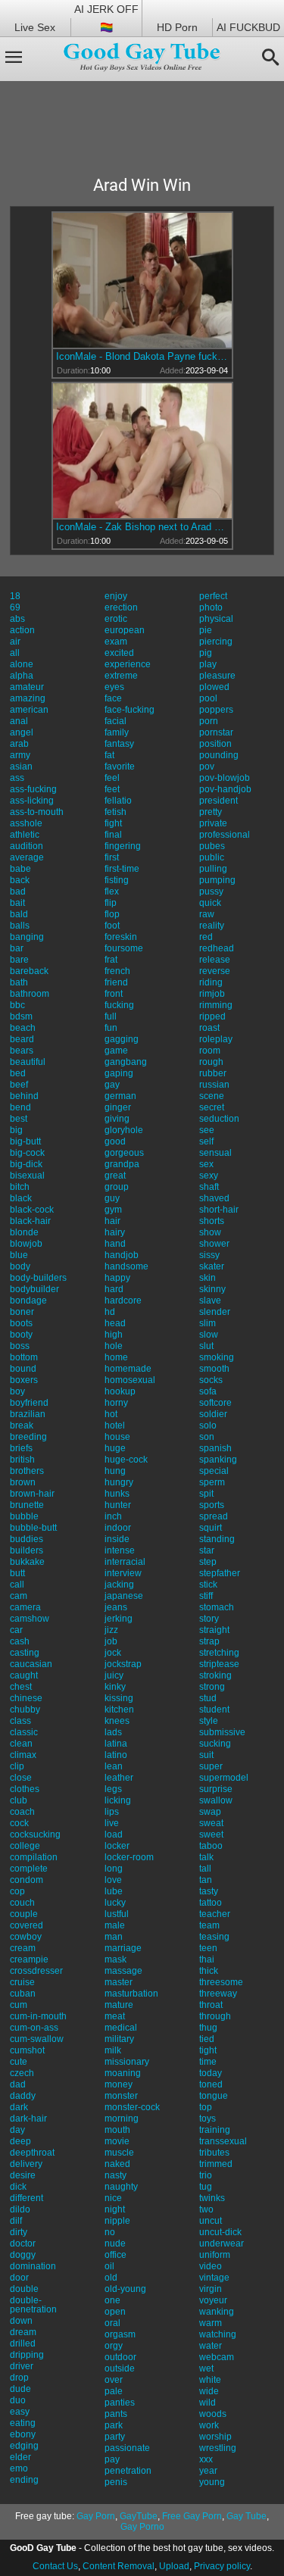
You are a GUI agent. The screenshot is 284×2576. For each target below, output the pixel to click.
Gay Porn (96, 2516)
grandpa (122, 1164)
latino (116, 1755)
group (117, 1187)
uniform (215, 2255)
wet (206, 2368)
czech (22, 2073)
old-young (125, 2289)
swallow (216, 1800)
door (19, 2278)
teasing (214, 1937)
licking (118, 1800)
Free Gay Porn (192, 2516)
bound (23, 1369)
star (207, 1550)
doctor (23, 2243)
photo (211, 607)
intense (120, 1550)
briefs (21, 1448)
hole (114, 1346)
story (209, 1619)
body (20, 1266)
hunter (118, 1505)
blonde (24, 1232)
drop (19, 2378)
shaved (214, 1198)
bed (18, 1073)
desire (23, 2175)
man (114, 1937)
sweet (211, 1834)
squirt (211, 1528)
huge (115, 1448)
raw (207, 914)
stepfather (220, 1573)
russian (214, 1085)
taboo (211, 1846)
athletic (25, 835)
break (22, 1425)
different (27, 2198)
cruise (22, 1982)
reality (212, 926)
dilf (16, 2221)
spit (206, 1494)
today (211, 2073)
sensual (215, 1153)
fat (109, 755)
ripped (212, 1016)
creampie (29, 1959)
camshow (30, 1619)
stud (208, 1698)
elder (20, 2457)
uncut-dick (220, 2232)
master (119, 1982)
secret (212, 1107)
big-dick (26, 1164)
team (209, 1925)
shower (214, 1244)
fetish (115, 812)
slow (209, 1335)
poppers (216, 710)
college (25, 1846)
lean (114, 1766)
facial (115, 721)
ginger (118, 1107)
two (206, 2209)
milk (113, 2050)
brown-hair (32, 1494)
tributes (214, 2153)
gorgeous (124, 1153)
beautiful (28, 1062)
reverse (215, 971)
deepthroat (32, 2153)
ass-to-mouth (37, 812)
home (116, 1357)
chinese (26, 1698)
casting (25, 1653)
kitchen (119, 1710)
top (206, 2107)
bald (19, 914)
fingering (123, 846)
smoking (217, 1357)
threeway (218, 1994)
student (214, 1710)
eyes (114, 687)
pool (208, 698)
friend (116, 982)
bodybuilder (34, 1289)
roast (209, 1028)
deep (20, 2141)
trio (206, 2175)
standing (217, 1539)
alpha (22, 676)
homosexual (130, 1380)
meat (115, 2016)
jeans (116, 1607)
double (24, 2289)
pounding (219, 755)
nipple (117, 2221)
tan (206, 1880)
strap (209, 1641)
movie (117, 2141)
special (214, 1471)
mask (115, 1959)
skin (208, 1278)
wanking (217, 2312)
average (27, 857)
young (212, 2482)
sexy (209, 1176)
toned (211, 2084)
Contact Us (55, 2566)
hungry (119, 1482)
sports (212, 1505)
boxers (24, 1380)
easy (20, 2412)
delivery (26, 2164)
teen (208, 1948)
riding (211, 982)
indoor (118, 1528)
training (215, 2130)
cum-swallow (37, 2039)
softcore (215, 1403)
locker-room (129, 1857)
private (213, 823)
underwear (222, 2243)
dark (19, 2107)
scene (212, 1096)
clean (21, 1744)
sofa (208, 1391)
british (22, 1460)
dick (18, 2187)
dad (18, 2084)
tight (208, 2050)
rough (211, 1062)
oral (112, 2323)
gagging (122, 1039)
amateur (27, 687)
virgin (211, 2289)
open (115, 2312)
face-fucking (130, 710)
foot (112, 926)
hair (112, 1221)
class (20, 1721)
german (120, 1096)
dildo (20, 2209)
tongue (214, 2096)
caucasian (31, 1664)
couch (22, 1903)
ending (24, 2480)
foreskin (121, 937)
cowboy (26, 1937)
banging (27, 937)
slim (208, 1323)
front (114, 994)
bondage (28, 1300)
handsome (126, 1266)
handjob (122, 1255)
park (114, 2425)
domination (33, 2266)
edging (24, 2446)
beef (19, 1085)
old (111, 2278)
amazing (28, 698)
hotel (115, 1425)
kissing (119, 1698)
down (21, 2321)
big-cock (27, 1153)
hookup (120, 1391)
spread (214, 1516)
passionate (127, 2448)
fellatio (118, 801)
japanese (124, 1596)
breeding (28, 1437)
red (206, 937)
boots (21, 1323)
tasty (209, 1891)
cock (19, 1823)
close (21, 1778)
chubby (25, 1710)
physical (216, 619)
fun (111, 1028)
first (112, 857)
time (208, 2062)
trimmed (216, 2164)
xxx (206, 2459)
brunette (27, 1505)
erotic (116, 619)
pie (206, 630)
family (117, 732)
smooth (214, 1369)
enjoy (116, 596)
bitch (20, 1187)
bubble (24, 1516)
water (211, 2346)
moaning (123, 2073)
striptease (219, 1664)
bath (19, 982)
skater (212, 1266)
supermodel (224, 1778)
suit (206, 1755)
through (215, 2016)
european (125, 630)
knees (117, 1721)
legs (113, 1789)
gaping (119, 1073)
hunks (117, 1494)
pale (114, 2391)
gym (113, 1210)
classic (24, 1732)
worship (215, 2437)
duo (18, 2400)
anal (19, 721)
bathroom (30, 994)
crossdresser (36, 1971)
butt (17, 1573)
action (22, 630)
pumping (217, 880)
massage (123, 1971)
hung (115, 1471)
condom (27, 1880)
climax (23, 1755)
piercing (216, 642)
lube (114, 1891)
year (208, 2471)
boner (22, 1312)
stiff (206, 1596)
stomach (217, 1607)
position (215, 744)
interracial (125, 1562)
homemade (128, 1369)
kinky (115, 1687)
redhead (217, 948)
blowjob (26, 1244)
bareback (29, 971)
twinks (212, 2198)
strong (212, 1687)
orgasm (120, 2334)
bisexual (27, 1176)
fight (113, 823)
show (210, 1232)
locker (117, 1846)
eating (23, 2423)
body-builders (38, 1278)
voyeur (213, 2300)
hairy (115, 1232)
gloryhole (124, 1130)
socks (211, 1380)
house (117, 1437)
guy (112, 1198)
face (113, 698)
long (114, 1869)
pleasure (217, 676)
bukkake (27, 1562)
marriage (123, 1948)
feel (112, 778)
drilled (23, 2343)
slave (210, 1300)
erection (121, 607)
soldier (213, 1414)
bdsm (21, 1016)
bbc (17, 1005)
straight (214, 1630)
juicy (114, 1675)
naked (117, 2164)
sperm (212, 1482)
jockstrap (123, 1664)
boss (20, 1346)
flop (112, 914)
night (115, 2209)
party (115, 2437)
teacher (215, 1914)
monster (121, 2096)
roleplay (216, 1039)
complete (29, 1869)
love (113, 1880)
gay (112, 1085)
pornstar (216, 732)
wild (208, 2403)
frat (111, 960)
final (113, 835)
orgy (114, 2346)
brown (23, 1482)
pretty (211, 812)
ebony (23, 2434)
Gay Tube (247, 2516)
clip (17, 1766)
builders (27, 1550)
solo (208, 1425)
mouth (117, 2130)
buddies (27, 1539)
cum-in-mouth (38, 2016)
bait (17, 903)
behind (24, 1096)
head (115, 1323)
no (110, 2232)
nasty (115, 2175)
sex (206, 1164)
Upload (174, 2566)
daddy (23, 2096)
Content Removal (119, 2566)
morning (122, 2119)
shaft (209, 1187)
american (29, 710)
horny (116, 1403)
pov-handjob (225, 789)
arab (19, 744)
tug (206, 2187)
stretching (219, 1653)
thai (207, 1959)
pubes (212, 846)
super (211, 1766)
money (119, 2084)
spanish (215, 1448)
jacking (119, 1585)
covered (27, 1925)
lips (112, 1812)
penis (116, 2482)
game (116, 1051)
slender (215, 1312)
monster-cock (132, 2107)
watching (218, 2334)
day (17, 2130)
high (114, 1335)
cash (20, 1641)
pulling (213, 869)
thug (208, 2028)
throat (211, 2005)
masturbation (131, 1994)
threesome (221, 1982)
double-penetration (33, 2305)
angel (22, 732)
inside (117, 1539)
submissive (222, 1732)
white (210, 2380)
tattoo (211, 1903)
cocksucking (35, 1834)
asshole (26, 823)
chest (21, 1687)
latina (116, 1744)
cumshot (27, 2050)
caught (24, 1675)
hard (114, 1289)
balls (20, 926)
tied (207, 2039)
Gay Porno (142, 2527)
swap (210, 1812)
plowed (214, 687)
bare (19, 960)
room (210, 1051)
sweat (211, 1823)
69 (15, 607)
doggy (23, 2255)
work (209, 2425)
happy (117, 1278)
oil (109, 2266)
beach (23, 1028)
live (112, 1823)
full (111, 1016)
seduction (219, 1119)
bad (18, 891)
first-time (122, 869)
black (21, 1198)
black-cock (32, 1210)
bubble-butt (33, 1528)
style (209, 1721)
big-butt (25, 1141)
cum (19, 2005)
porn (209, 721)
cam (19, 1596)
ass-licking (32, 801)
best (19, 1119)
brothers (27, 1471)
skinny (212, 1289)
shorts (212, 1221)
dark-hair (28, 2119)
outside (120, 2368)
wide (209, 2391)
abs (17, 619)
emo (19, 2468)
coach (22, 1812)
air (15, 642)
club (19, 1800)
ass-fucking (33, 789)
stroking (215, 1675)
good (115, 1141)
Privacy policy (222, 2566)
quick (210, 903)
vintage (214, 2278)
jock (113, 1653)
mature (119, 2005)
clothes (25, 1789)
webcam (217, 2357)
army (20, 755)
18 (15, 596)
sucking (215, 1744)
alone (22, 664)
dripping (27, 2355)
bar (17, 948)
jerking (119, 1619)
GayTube (139, 2516)
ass (17, 778)
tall (205, 1869)
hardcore (123, 1300)
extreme (121, 676)
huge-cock (126, 1460)
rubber (213, 1073)
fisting (117, 880)
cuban (23, 1994)
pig (206, 653)
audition (27, 846)
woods (213, 2414)
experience (128, 664)
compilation (34, 1857)
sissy (209, 1255)
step (208, 1562)
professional (225, 835)
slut (206, 1346)
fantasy (119, 744)
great (115, 1176)
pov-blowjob (225, 778)
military (119, 2039)
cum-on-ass (34, 2028)
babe (20, 869)
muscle (119, 2153)
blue (19, 1255)
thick (209, 1971)
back (20, 880)
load (114, 1834)
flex (112, 891)
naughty (121, 2187)
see (207, 1130)
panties (120, 2403)
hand (115, 1244)
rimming (216, 1005)
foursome (124, 948)
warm (211, 2323)
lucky (115, 1903)
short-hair (219, 1210)
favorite (120, 767)
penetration (128, 2471)
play (208, 664)
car (16, 1630)
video (211, 2266)
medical (121, 2028)
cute (19, 2062)
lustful (117, 1914)
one (112, 2300)
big (16, 1130)
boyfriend (29, 1403)
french (117, 971)
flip (111, 903)
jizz (111, 1630)
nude (115, 2243)
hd (110, 1312)
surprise (216, 1789)
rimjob (212, 994)
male (115, 1925)
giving (117, 1119)
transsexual (223, 2141)
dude (20, 2389)
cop (17, 1891)
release (215, 960)
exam (116, 642)
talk (206, 1857)
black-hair (30, 1221)
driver (22, 2366)
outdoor (120, 2357)
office (115, 2255)
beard (22, 1039)
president (218, 801)
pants (116, 2414)
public (212, 857)
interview (123, 1573)
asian (21, 767)
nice (113, 2198)
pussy (211, 891)
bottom (24, 1357)
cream (23, 1948)
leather (119, 1778)
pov (207, 767)
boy (17, 1391)
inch (113, 1516)
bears (22, 1051)
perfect (213, 596)
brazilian (28, 1414)
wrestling (218, 2448)
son (207, 1437)
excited (119, 653)
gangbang (126, 1062)
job (111, 1641)
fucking (119, 1005)
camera (25, 1607)
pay (112, 2459)
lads (113, 1732)
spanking (218, 1460)
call (17, 1585)
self (206, 1141)
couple (24, 1914)
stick (208, 1585)
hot (111, 1414)
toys (208, 2119)
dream (23, 2332)
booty (21, 1335)
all (15, 653)
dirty (19, 2232)
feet (112, 789)
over (114, 2380)
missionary (127, 2062)
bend (20, 1107)
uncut (211, 2221)
